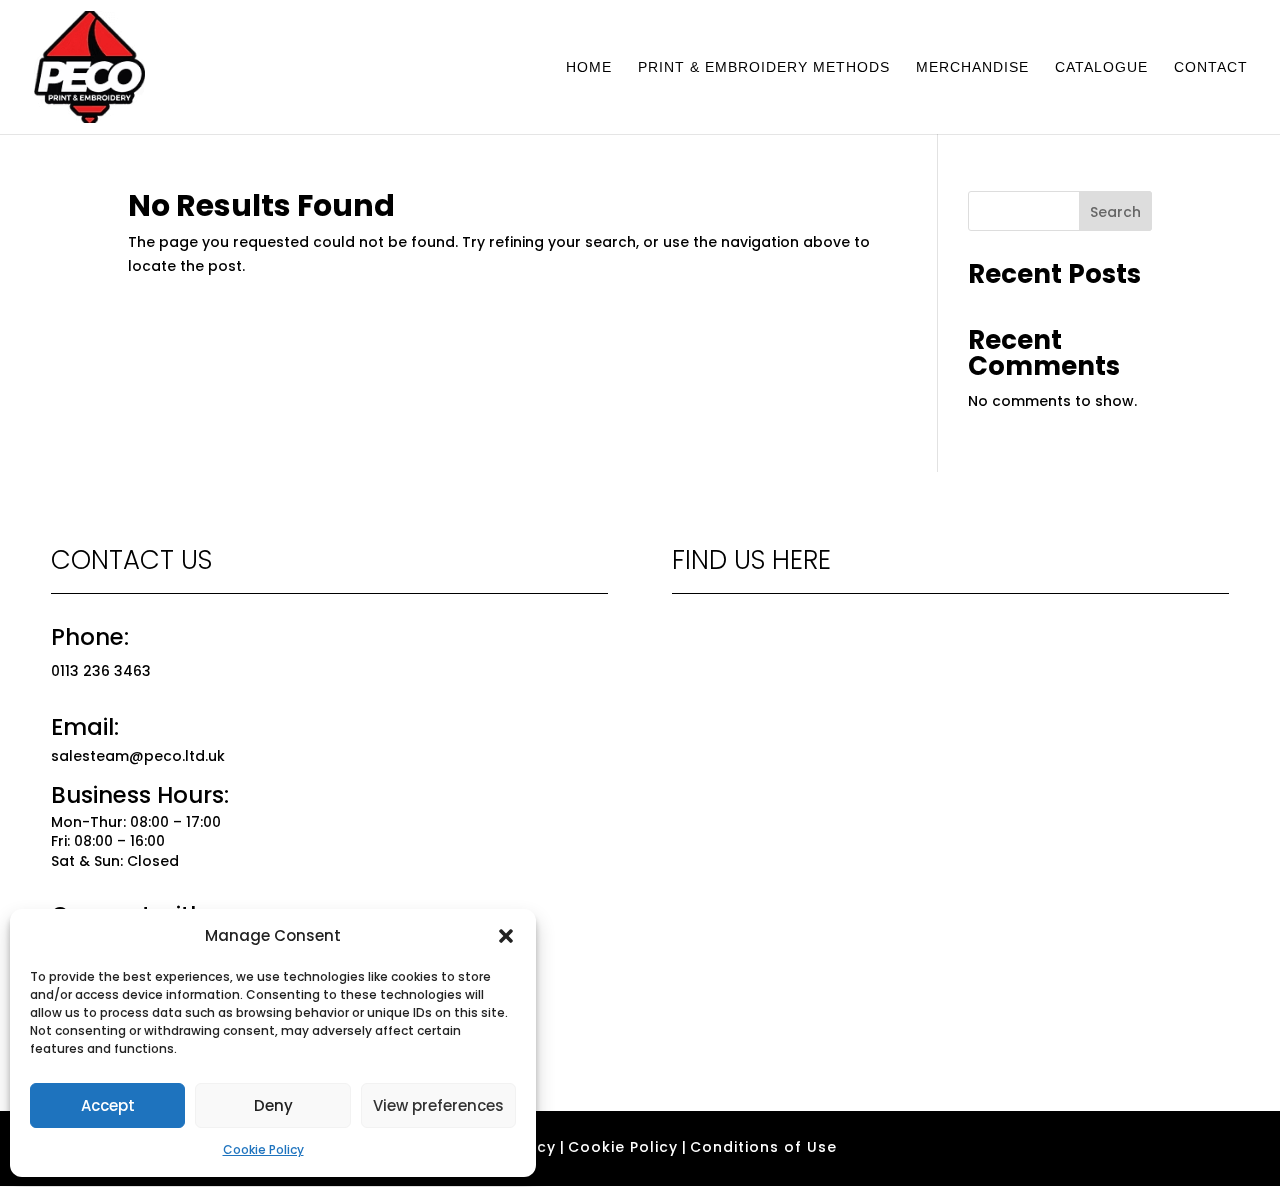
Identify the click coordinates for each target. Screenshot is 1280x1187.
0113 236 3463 (101, 671)
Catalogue (1101, 67)
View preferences (438, 1105)
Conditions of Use (763, 1147)
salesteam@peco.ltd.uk (138, 756)
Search (1115, 212)
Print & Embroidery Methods (764, 67)
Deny (273, 1105)
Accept (108, 1105)
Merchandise (972, 67)
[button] (506, 936)
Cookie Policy (263, 1149)
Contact (1211, 67)
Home (589, 67)
